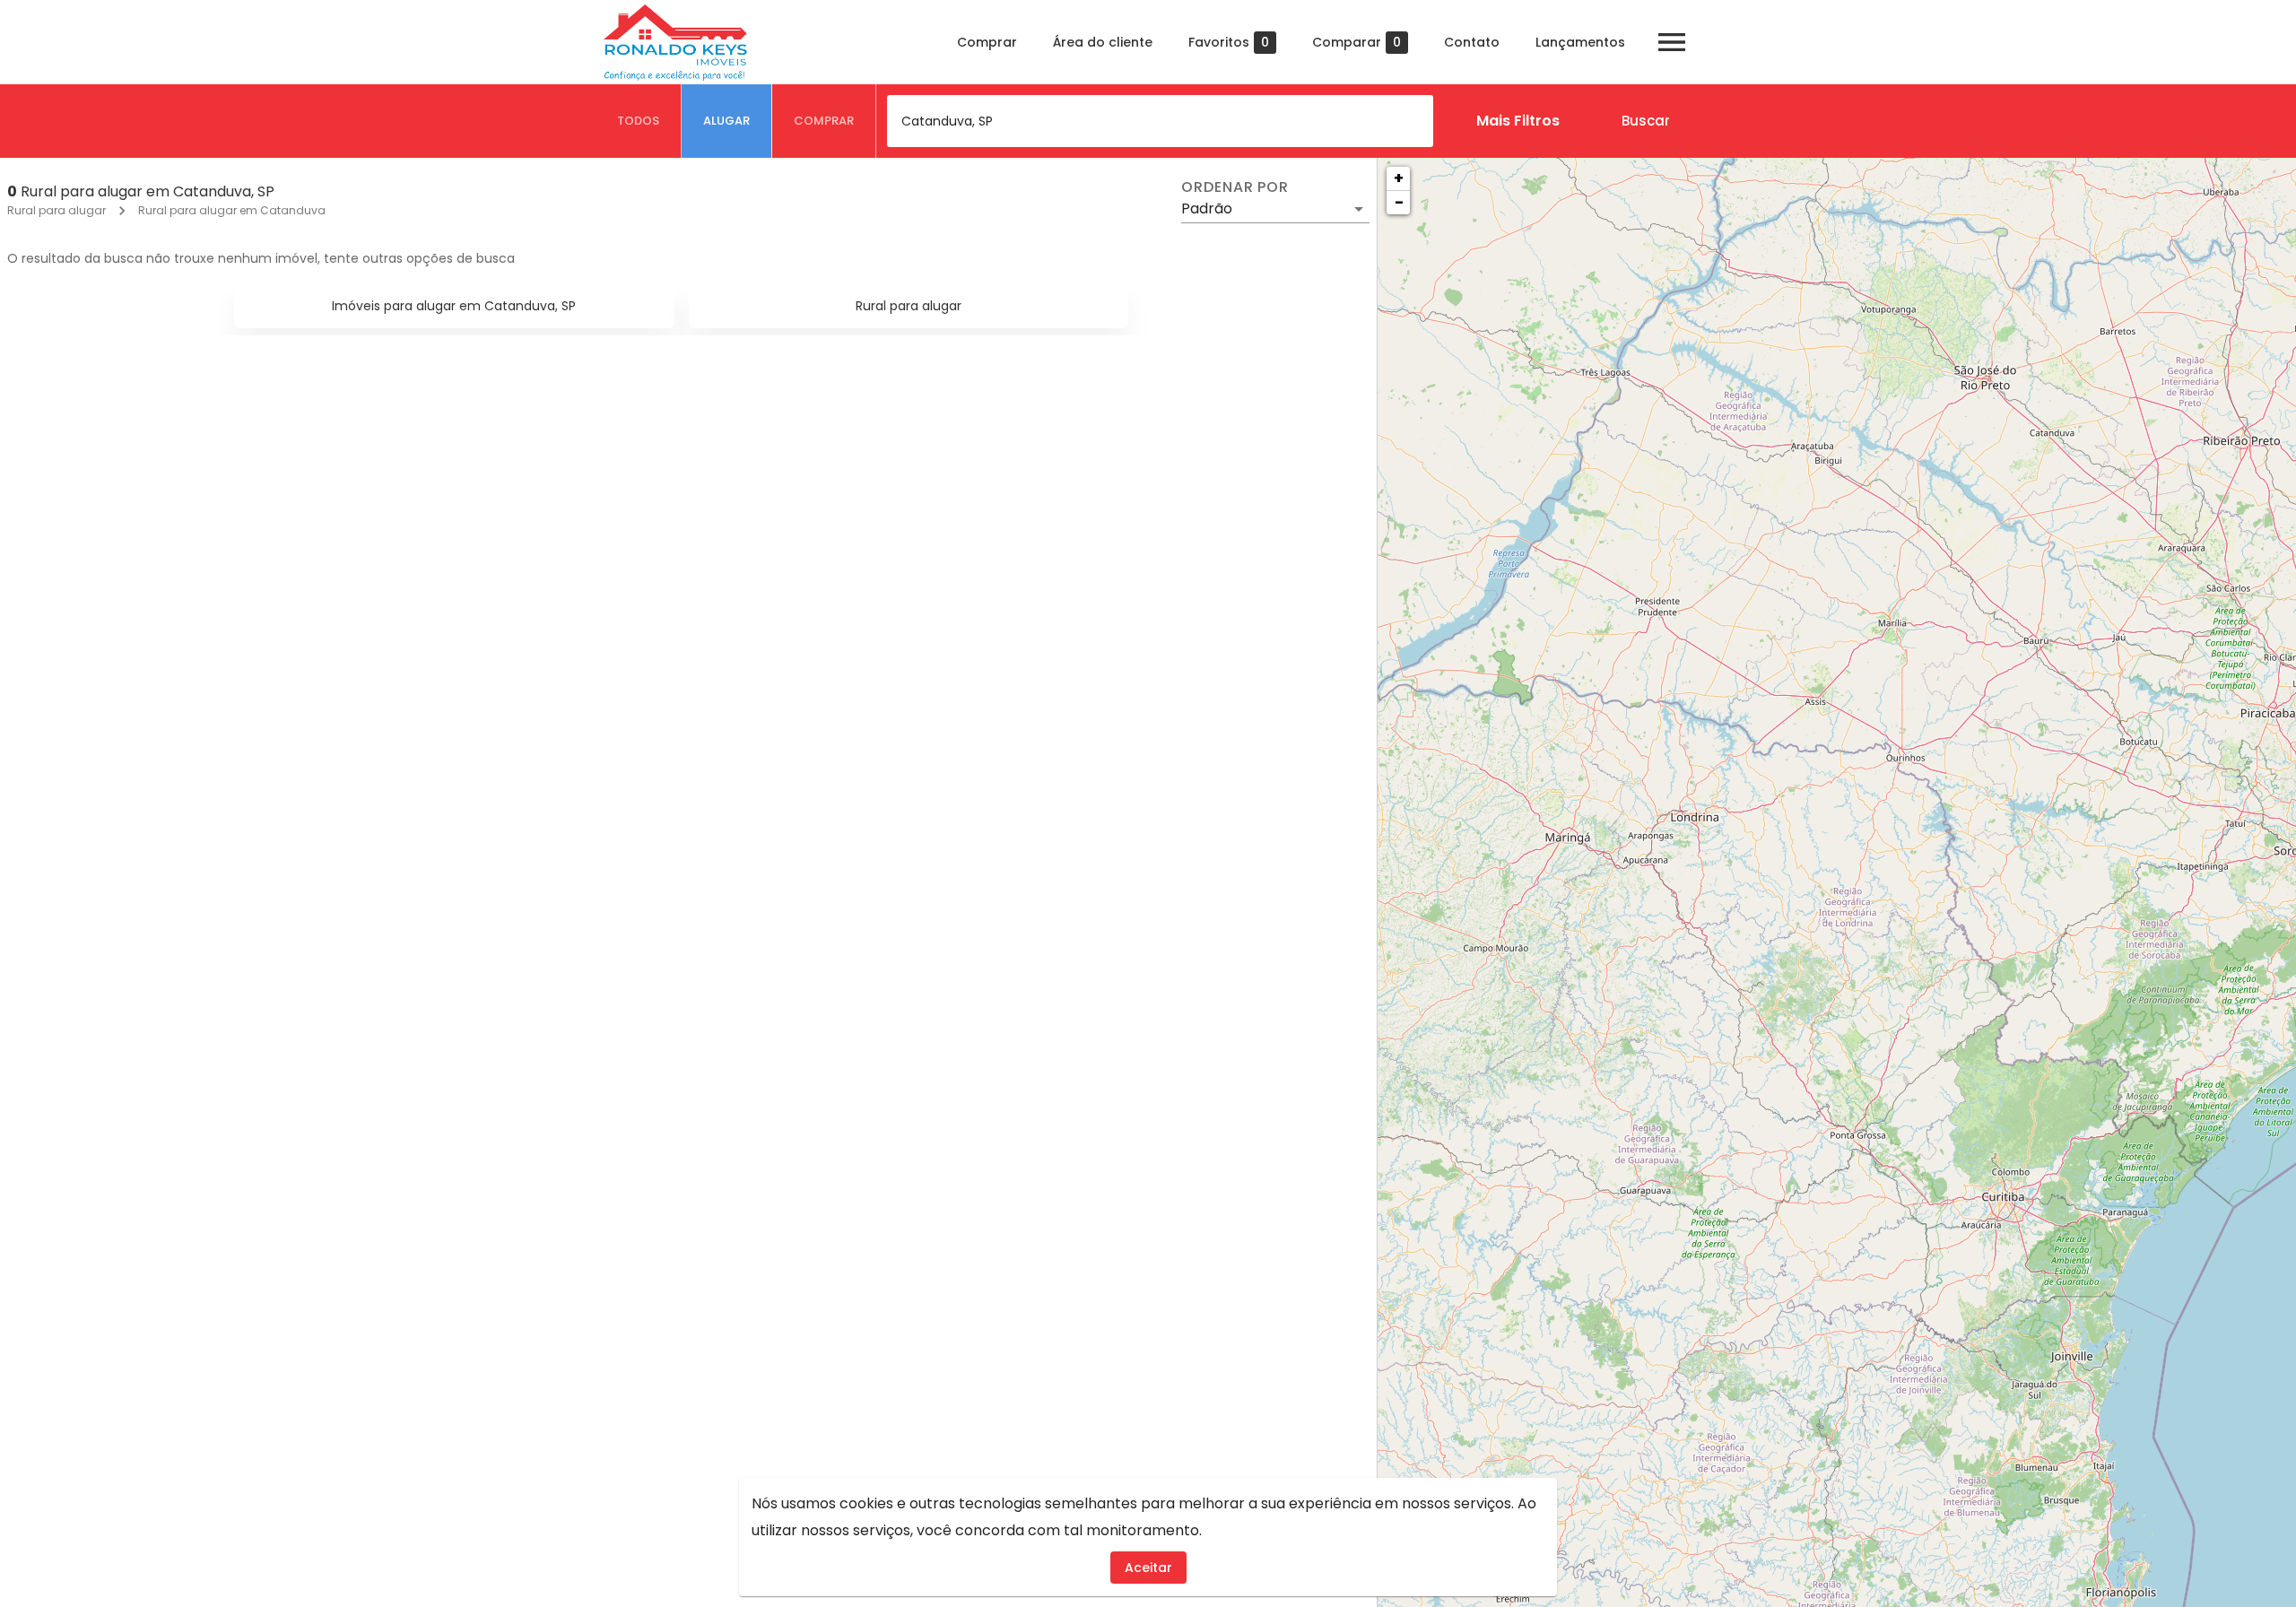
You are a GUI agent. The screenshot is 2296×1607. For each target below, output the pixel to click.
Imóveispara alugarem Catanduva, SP (454, 306)
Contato (1472, 42)
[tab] (639, 121)
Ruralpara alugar (909, 306)
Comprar (987, 42)
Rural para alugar (57, 210)
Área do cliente (1103, 42)
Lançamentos (1580, 42)
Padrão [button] (1207, 208)
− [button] (1399, 202)
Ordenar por (1235, 187)
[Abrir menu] (1672, 42)
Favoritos (1229, 43)
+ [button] (1399, 178)
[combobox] (1160, 121)
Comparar (1357, 43)
